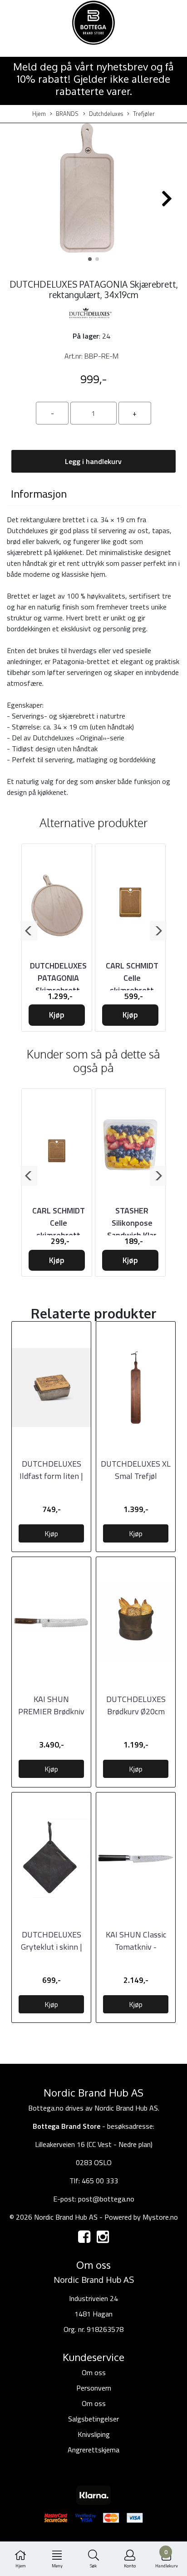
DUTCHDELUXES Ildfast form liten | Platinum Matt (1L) (52, 1476)
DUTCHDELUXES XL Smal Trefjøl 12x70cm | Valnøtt (136, 1476)
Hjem (39, 114)
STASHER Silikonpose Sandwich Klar (132, 1223)
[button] (90, 259)
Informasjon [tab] (39, 494)
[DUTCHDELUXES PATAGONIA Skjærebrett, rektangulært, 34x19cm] (93, 195)
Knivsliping (94, 2434)
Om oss (94, 2372)
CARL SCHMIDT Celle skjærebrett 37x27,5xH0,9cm (132, 984)
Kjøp (57, 1015)
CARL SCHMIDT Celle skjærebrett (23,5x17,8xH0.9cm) (62, 1229)
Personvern (94, 2388)
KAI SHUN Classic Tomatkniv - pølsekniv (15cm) (136, 1947)
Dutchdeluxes (106, 114)
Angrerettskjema (93, 2450)
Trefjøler (144, 114)
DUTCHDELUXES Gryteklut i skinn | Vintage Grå (52, 1947)
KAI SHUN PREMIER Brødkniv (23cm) (51, 1711)
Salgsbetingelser (93, 2419)
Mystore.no (160, 2217)
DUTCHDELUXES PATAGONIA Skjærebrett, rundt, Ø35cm (58, 984)
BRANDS (67, 114)
